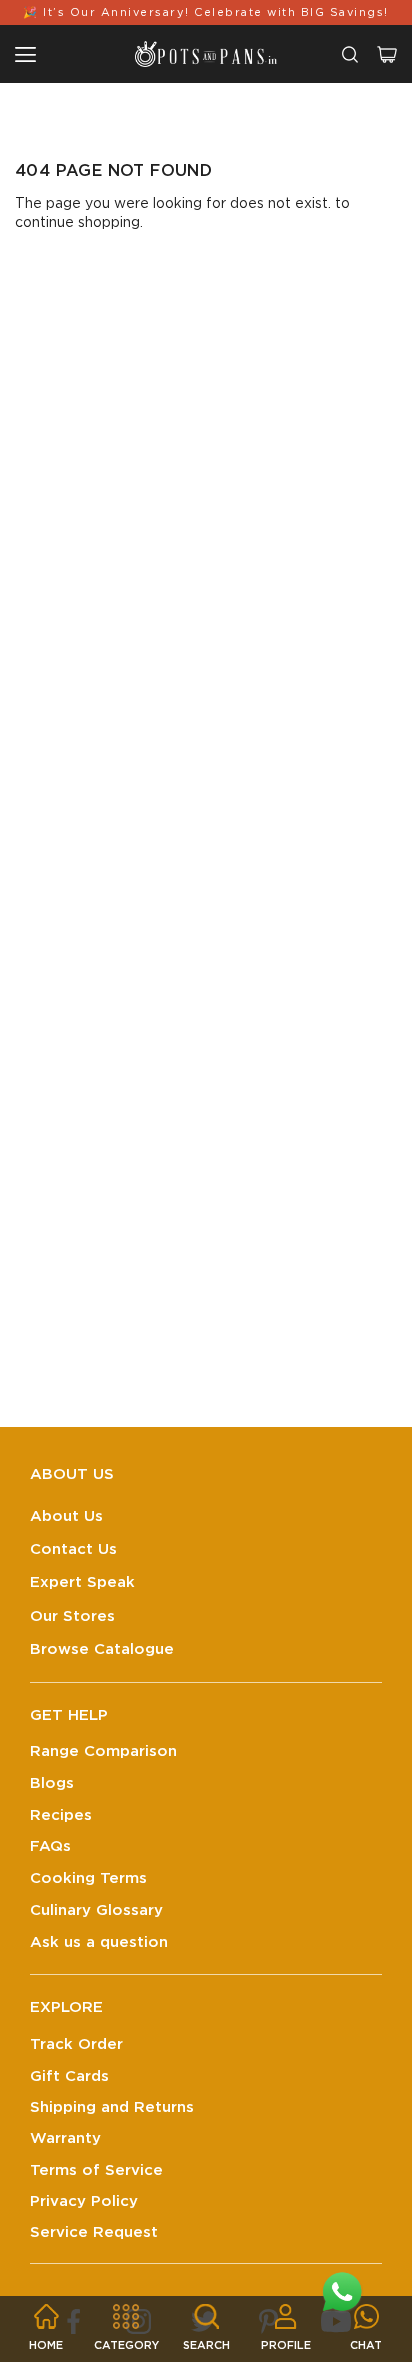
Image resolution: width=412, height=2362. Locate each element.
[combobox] (350, 54)
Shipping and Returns (112, 2107)
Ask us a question (99, 1942)
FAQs (50, 1846)
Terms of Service (96, 2170)
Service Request (94, 2232)
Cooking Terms (88, 1878)
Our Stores (72, 1616)
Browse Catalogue (102, 1649)
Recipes (61, 1815)
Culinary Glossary (96, 1910)
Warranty (65, 2138)
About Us (66, 1516)
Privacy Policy (84, 2201)
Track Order (76, 2044)
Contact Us (73, 1549)
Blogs (52, 1783)
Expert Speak (82, 1582)
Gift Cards (69, 2076)
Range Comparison (103, 1751)
